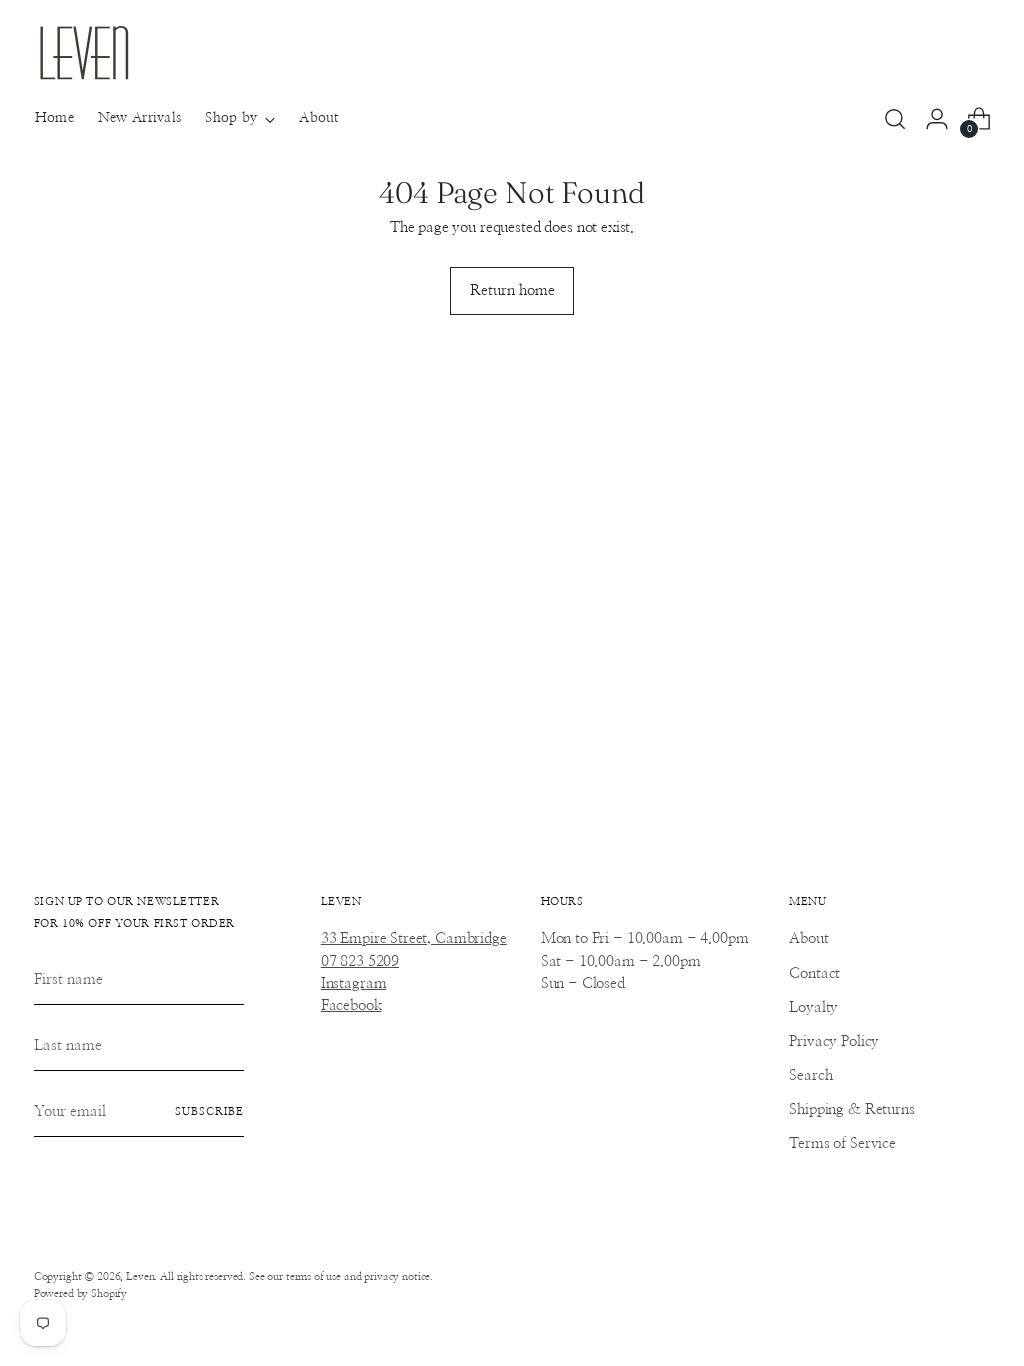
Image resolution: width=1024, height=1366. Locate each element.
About (808, 938)
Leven (140, 1276)
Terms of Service (842, 1143)
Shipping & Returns (851, 1109)
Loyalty (813, 1007)
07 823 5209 (360, 961)
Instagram (354, 983)
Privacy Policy (834, 1041)
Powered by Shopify (80, 1293)
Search (810, 1075)
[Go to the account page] (937, 119)
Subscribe (209, 1111)
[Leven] (84, 52)
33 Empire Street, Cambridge (414, 938)
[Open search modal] (895, 119)
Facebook (351, 1005)
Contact (814, 973)
